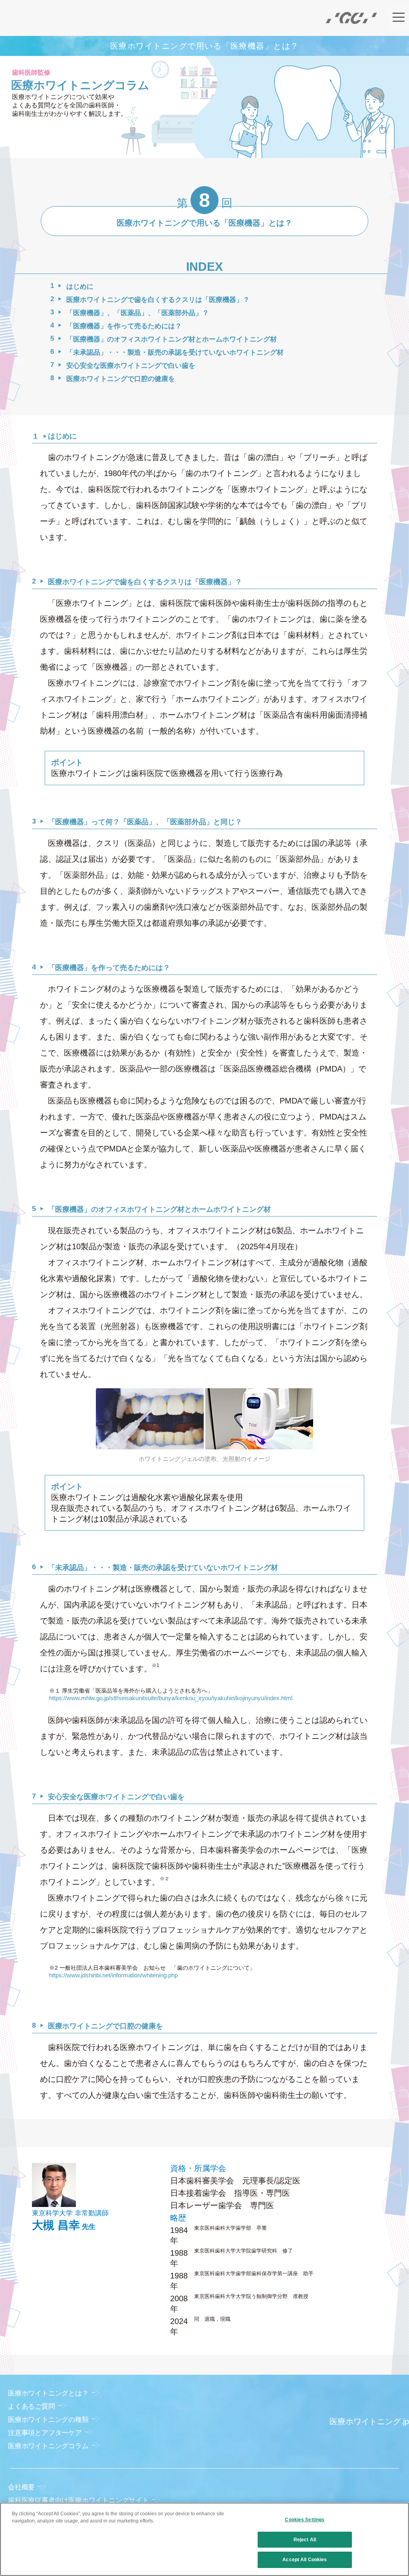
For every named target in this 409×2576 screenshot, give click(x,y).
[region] (204, 2539)
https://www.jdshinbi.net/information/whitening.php (113, 1975)
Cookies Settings (305, 2520)
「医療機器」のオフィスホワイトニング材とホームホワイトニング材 (172, 339)
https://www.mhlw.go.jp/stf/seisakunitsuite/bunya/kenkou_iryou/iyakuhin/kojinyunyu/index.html (171, 1698)
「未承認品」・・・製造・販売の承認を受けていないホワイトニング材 (175, 352)
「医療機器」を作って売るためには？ (124, 326)
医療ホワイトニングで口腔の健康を (121, 379)
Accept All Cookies (305, 2560)
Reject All (305, 2540)
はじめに (80, 287)
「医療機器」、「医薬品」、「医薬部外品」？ (138, 313)
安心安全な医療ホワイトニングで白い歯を (131, 366)
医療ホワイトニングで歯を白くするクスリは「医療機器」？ (158, 300)
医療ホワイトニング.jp (369, 2421)
